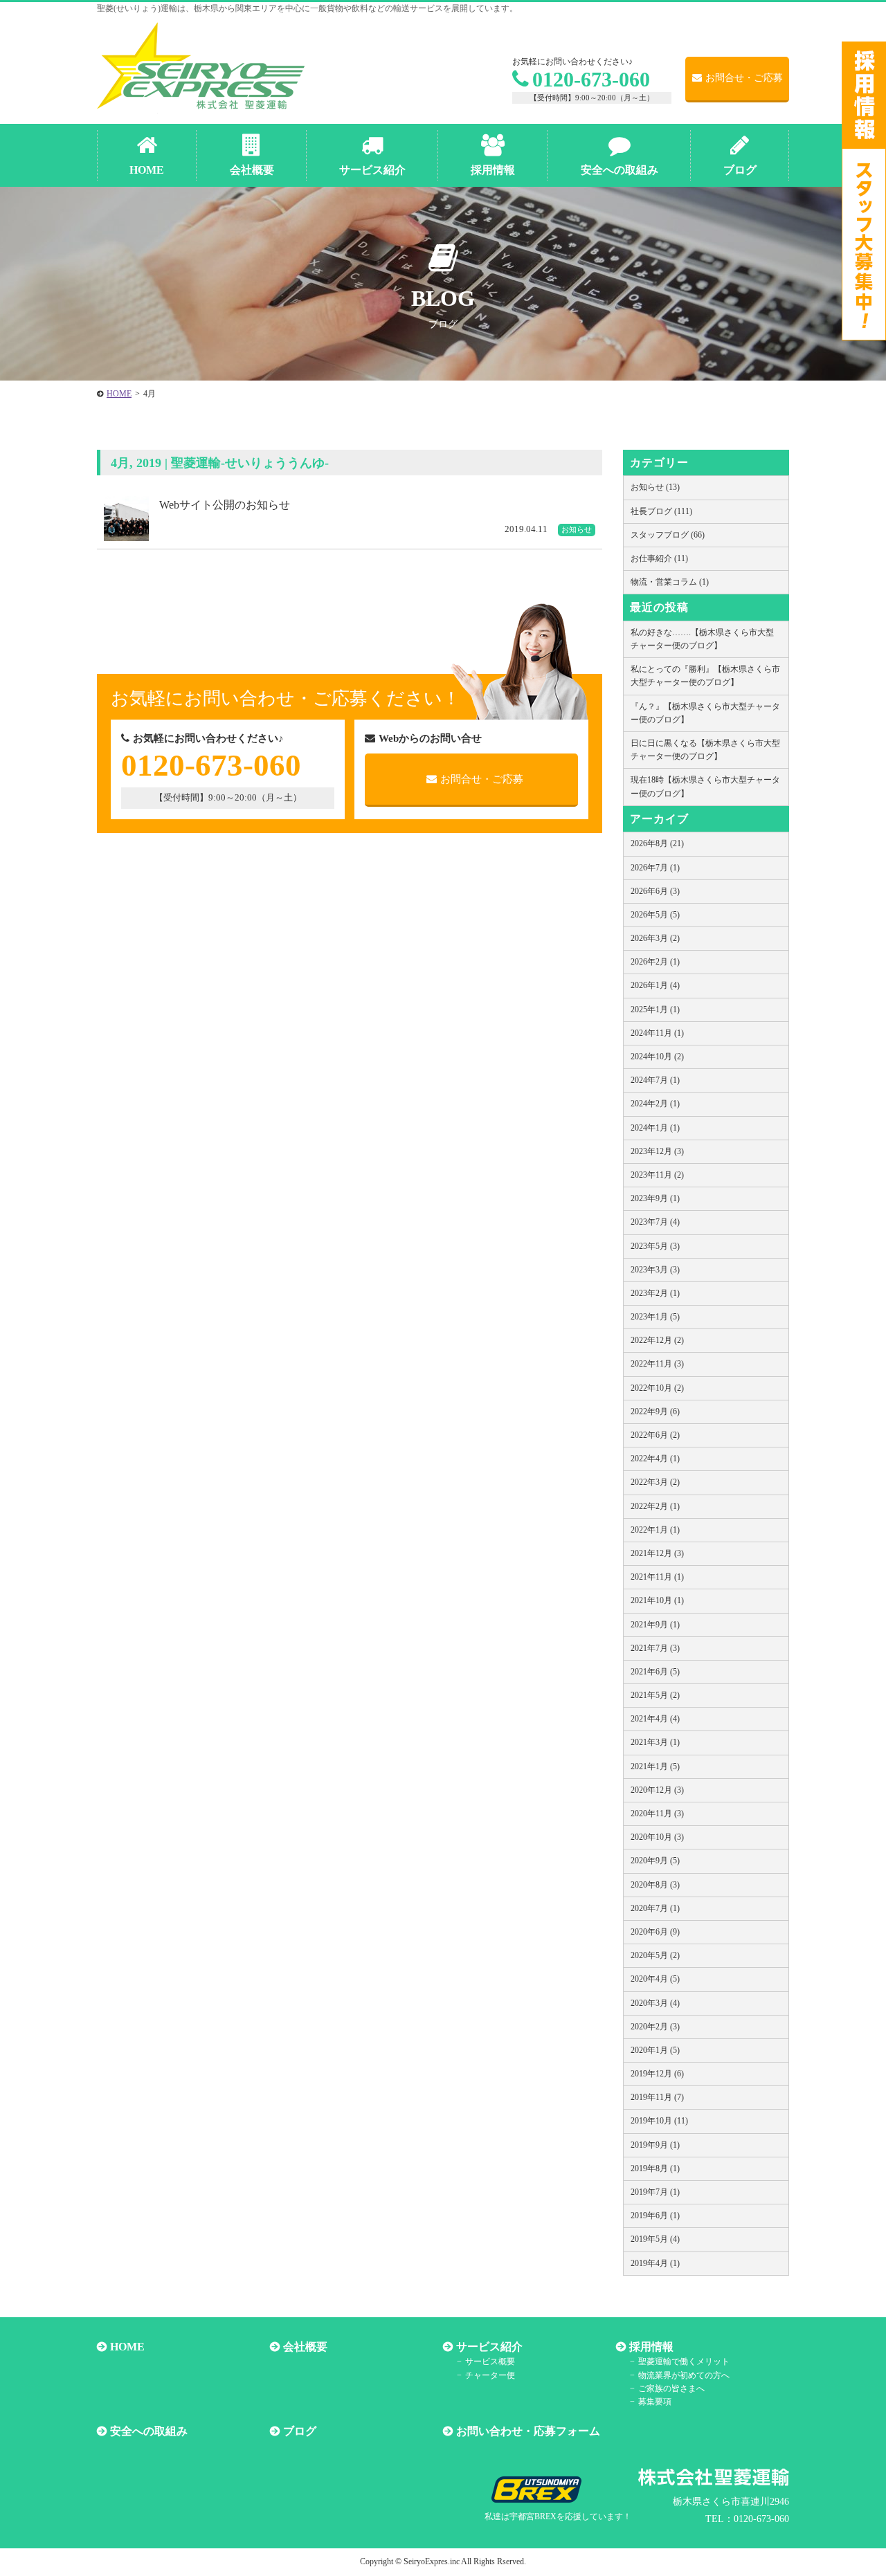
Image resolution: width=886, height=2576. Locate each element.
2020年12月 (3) (657, 1790)
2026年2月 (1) (655, 962)
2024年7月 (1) (655, 1080)
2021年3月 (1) (655, 1742)
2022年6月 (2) (655, 1435)
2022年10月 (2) (657, 1388)
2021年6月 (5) (655, 1672)
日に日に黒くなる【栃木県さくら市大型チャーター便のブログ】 (705, 750)
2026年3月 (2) (655, 938)
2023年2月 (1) (655, 1293)
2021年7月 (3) (655, 1648)
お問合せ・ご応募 (744, 78)
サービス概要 (490, 2362)
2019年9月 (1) (655, 2145)
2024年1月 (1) (655, 1128)
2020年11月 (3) (657, 1814)
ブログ (300, 2431)
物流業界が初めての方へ (684, 2375)
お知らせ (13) (655, 487)
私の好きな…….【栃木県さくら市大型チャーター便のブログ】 (702, 639)
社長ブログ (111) (661, 511)
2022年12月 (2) (657, 1340)
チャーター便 (490, 2375)
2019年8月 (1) (655, 2168)
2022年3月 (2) (655, 1482)
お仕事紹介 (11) (659, 558)
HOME (127, 2347)
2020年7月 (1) (655, 1908)
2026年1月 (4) (655, 985)
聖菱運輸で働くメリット (684, 2362)
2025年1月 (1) (655, 1010)
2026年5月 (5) (655, 915)
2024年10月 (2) (657, 1057)
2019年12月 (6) (657, 2074)
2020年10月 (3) (657, 1837)
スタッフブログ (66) (668, 535)
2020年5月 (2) (655, 1955)
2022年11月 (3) (657, 1364)
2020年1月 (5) (655, 2050)
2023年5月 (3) (655, 1246)
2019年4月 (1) (655, 2263)
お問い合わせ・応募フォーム (528, 2431)
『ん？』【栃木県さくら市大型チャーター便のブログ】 (705, 713)
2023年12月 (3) (657, 1151)
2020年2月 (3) (655, 2027)
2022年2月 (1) (655, 1506)
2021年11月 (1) (657, 1577)
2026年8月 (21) (657, 843)
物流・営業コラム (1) (670, 582)
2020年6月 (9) (655, 1932)
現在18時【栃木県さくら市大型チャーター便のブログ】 (705, 786)
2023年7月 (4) (655, 1222)
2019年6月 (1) (655, 2216)
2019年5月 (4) (655, 2239)
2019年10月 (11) (659, 2121)
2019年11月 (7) (657, 2097)
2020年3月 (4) (655, 2003)
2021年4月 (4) (655, 1719)
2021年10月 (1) (657, 1600)
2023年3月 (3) (655, 1270)
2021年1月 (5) (655, 1766)
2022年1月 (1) (655, 1530)
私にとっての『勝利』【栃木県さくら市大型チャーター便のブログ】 (705, 676)
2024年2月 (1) (655, 1104)
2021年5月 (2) (655, 1695)
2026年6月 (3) (655, 891)
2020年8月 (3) (655, 1885)
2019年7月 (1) (655, 2192)
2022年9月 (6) (655, 1412)
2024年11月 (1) (657, 1033)
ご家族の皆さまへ (671, 2388)
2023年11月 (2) (657, 1175)
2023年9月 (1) (655, 1198)
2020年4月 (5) (655, 1979)
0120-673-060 (591, 79)
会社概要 (305, 2347)
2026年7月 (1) (655, 868)
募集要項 (655, 2402)
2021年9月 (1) (655, 1625)
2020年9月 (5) (655, 1861)
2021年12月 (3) (657, 1553)
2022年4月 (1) (655, 1459)
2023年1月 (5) (655, 1317)
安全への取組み (149, 2431)
